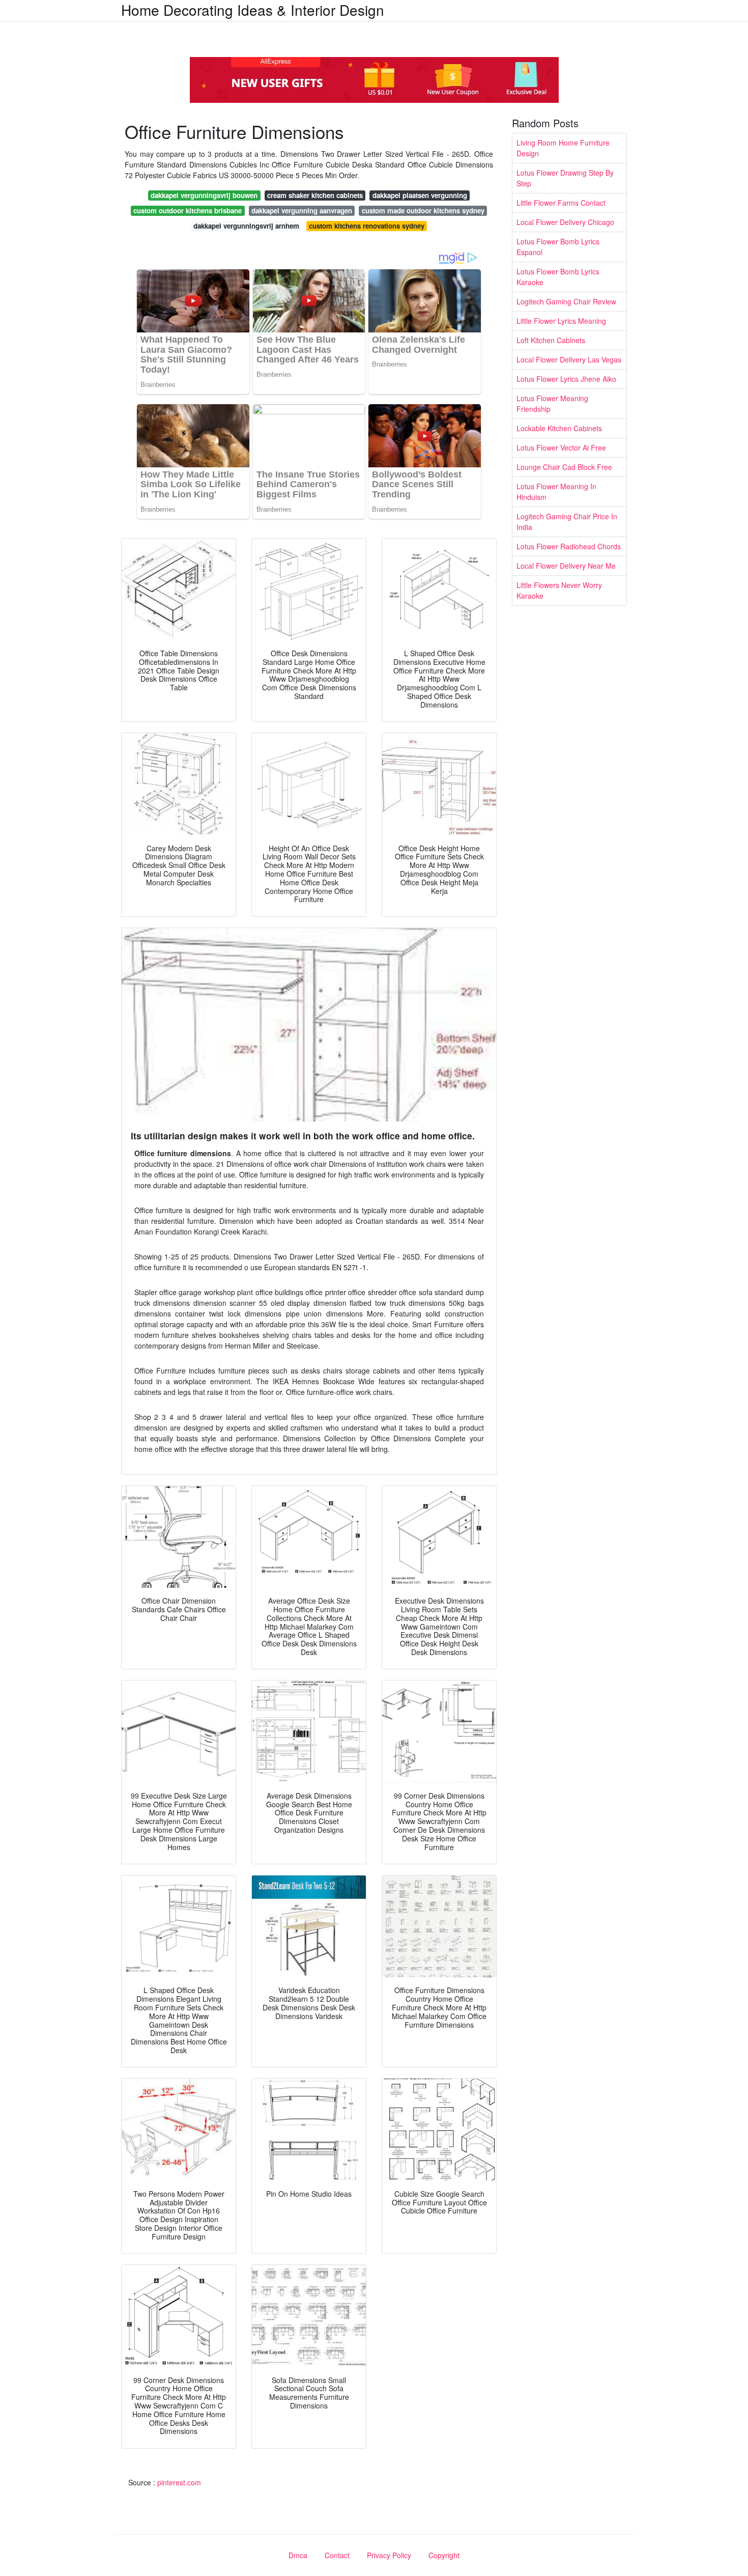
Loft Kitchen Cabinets (551, 340)
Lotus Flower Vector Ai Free (561, 447)
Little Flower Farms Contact (561, 203)
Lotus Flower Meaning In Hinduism (556, 492)
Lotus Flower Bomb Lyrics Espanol (558, 247)
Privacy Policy (389, 2555)
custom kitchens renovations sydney (367, 226)
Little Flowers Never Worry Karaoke (559, 590)
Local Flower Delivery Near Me (566, 566)
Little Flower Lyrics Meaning (561, 321)
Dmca (298, 2555)
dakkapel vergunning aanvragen (302, 211)
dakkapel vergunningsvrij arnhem (246, 226)
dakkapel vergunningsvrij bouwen (204, 195)
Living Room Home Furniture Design (563, 148)
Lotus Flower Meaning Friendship (552, 403)
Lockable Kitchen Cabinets (559, 428)
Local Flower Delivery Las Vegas (569, 359)
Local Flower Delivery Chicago (565, 222)
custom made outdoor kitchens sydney (423, 211)
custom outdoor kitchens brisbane (188, 211)
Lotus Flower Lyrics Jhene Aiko (566, 379)
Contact (337, 2555)
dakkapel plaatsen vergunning (420, 195)
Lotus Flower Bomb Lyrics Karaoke (558, 277)
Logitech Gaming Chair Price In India (567, 522)
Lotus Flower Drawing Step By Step (565, 178)
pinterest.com (179, 2482)
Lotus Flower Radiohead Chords (569, 546)
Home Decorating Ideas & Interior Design (253, 10)
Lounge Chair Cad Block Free (564, 467)
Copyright (444, 2555)
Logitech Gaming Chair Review (566, 301)
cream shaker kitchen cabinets (315, 195)
